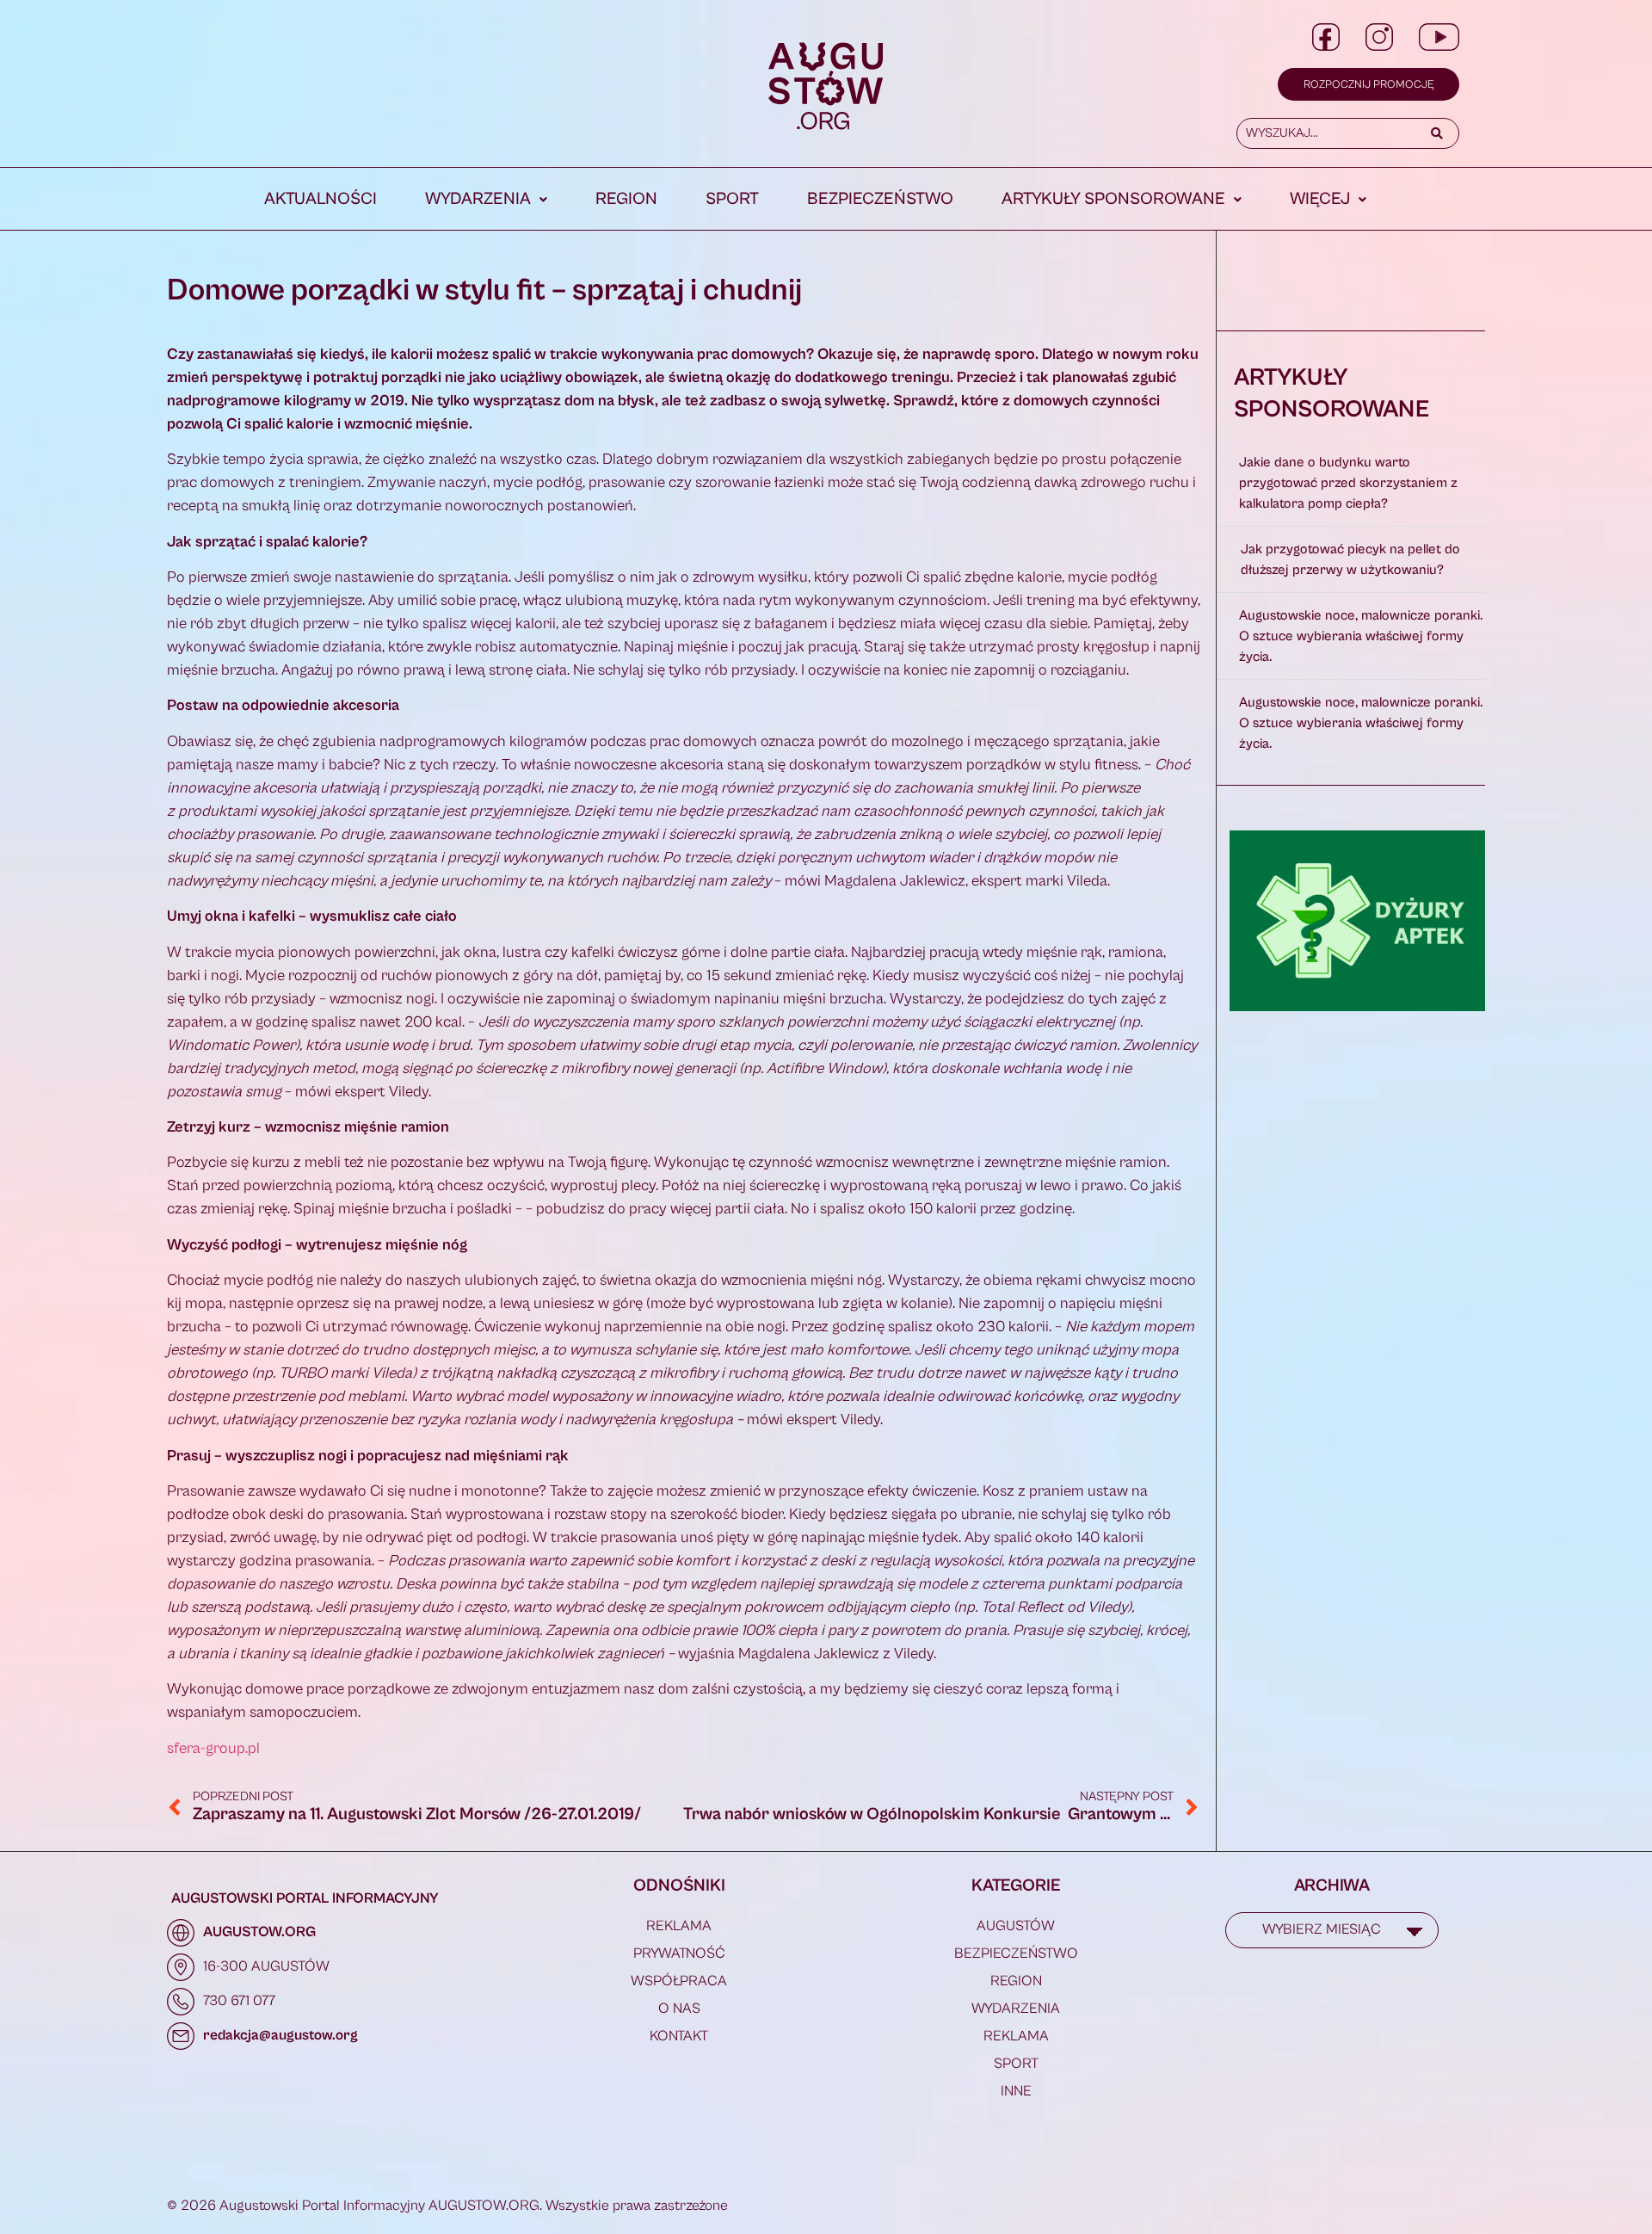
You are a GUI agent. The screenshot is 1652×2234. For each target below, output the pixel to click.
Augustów (1016, 1926)
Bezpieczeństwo (880, 199)
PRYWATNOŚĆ (679, 1953)
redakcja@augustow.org (280, 2035)
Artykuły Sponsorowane (1113, 199)
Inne (1016, 2091)
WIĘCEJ (1320, 199)
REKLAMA (679, 1926)
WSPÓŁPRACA (679, 1981)
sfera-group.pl (213, 1748)
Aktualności (321, 199)
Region (626, 199)
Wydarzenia (478, 199)
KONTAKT (679, 2036)
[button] (486, 200)
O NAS (679, 2009)
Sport (732, 199)
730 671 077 (239, 2001)
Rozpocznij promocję (1368, 85)
